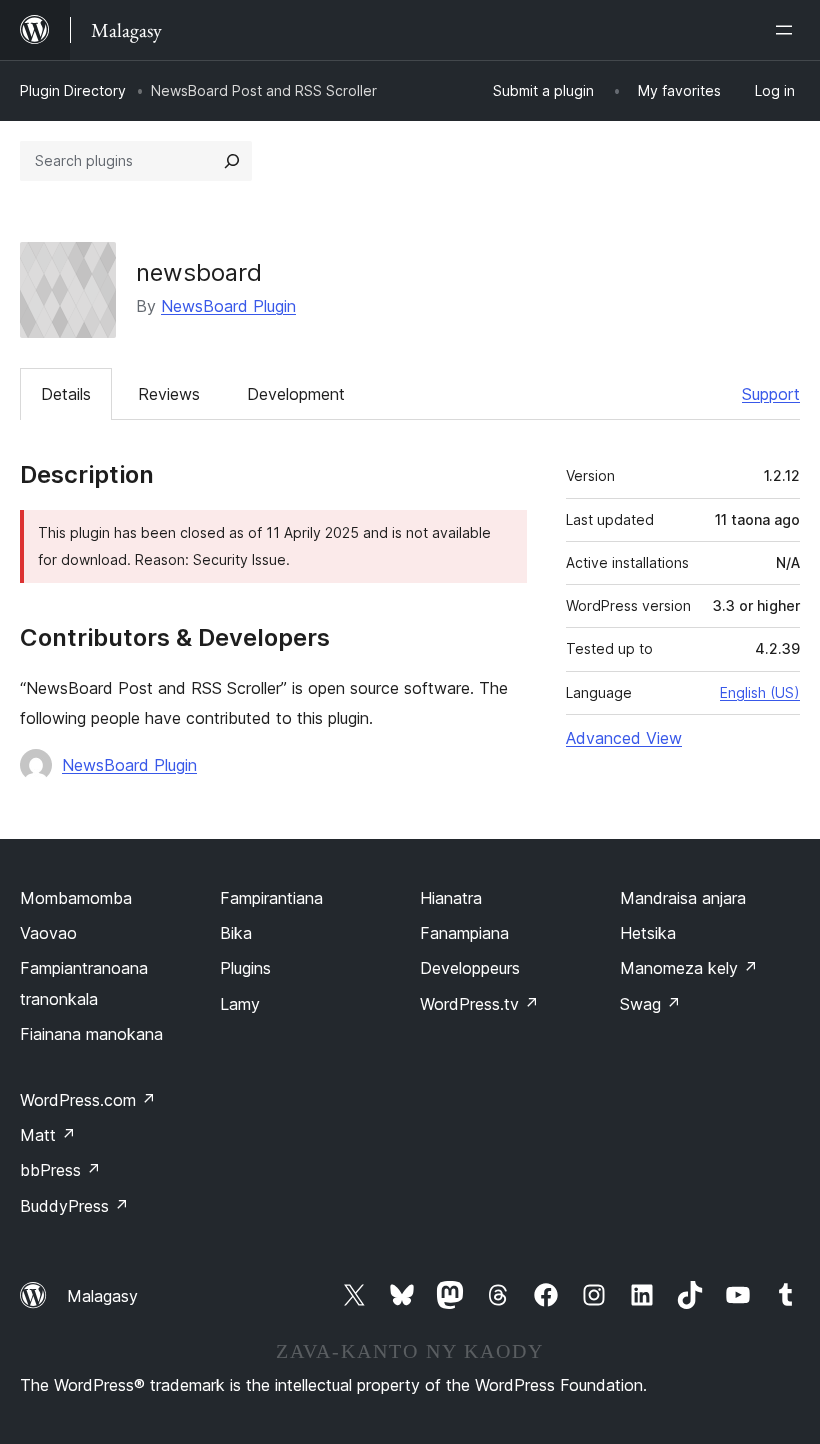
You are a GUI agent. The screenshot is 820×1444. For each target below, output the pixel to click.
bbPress (60, 1170)
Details (66, 394)
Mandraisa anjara (683, 898)
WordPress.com (88, 1100)
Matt (48, 1135)
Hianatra (451, 898)
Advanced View (624, 738)
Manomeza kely (689, 968)
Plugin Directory (73, 90)
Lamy (240, 1004)
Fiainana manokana (91, 1034)
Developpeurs (470, 968)
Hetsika (648, 933)
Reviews (169, 394)
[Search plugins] (232, 161)
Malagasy (102, 1296)
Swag (650, 1004)
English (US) (760, 692)
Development (296, 394)
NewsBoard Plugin (228, 306)
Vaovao (48, 933)
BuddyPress (74, 1206)
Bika (236, 933)
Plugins (245, 968)
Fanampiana (464, 933)
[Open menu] (788, 30)
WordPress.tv (479, 1004)
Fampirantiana (271, 898)
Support (771, 394)
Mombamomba (76, 898)
